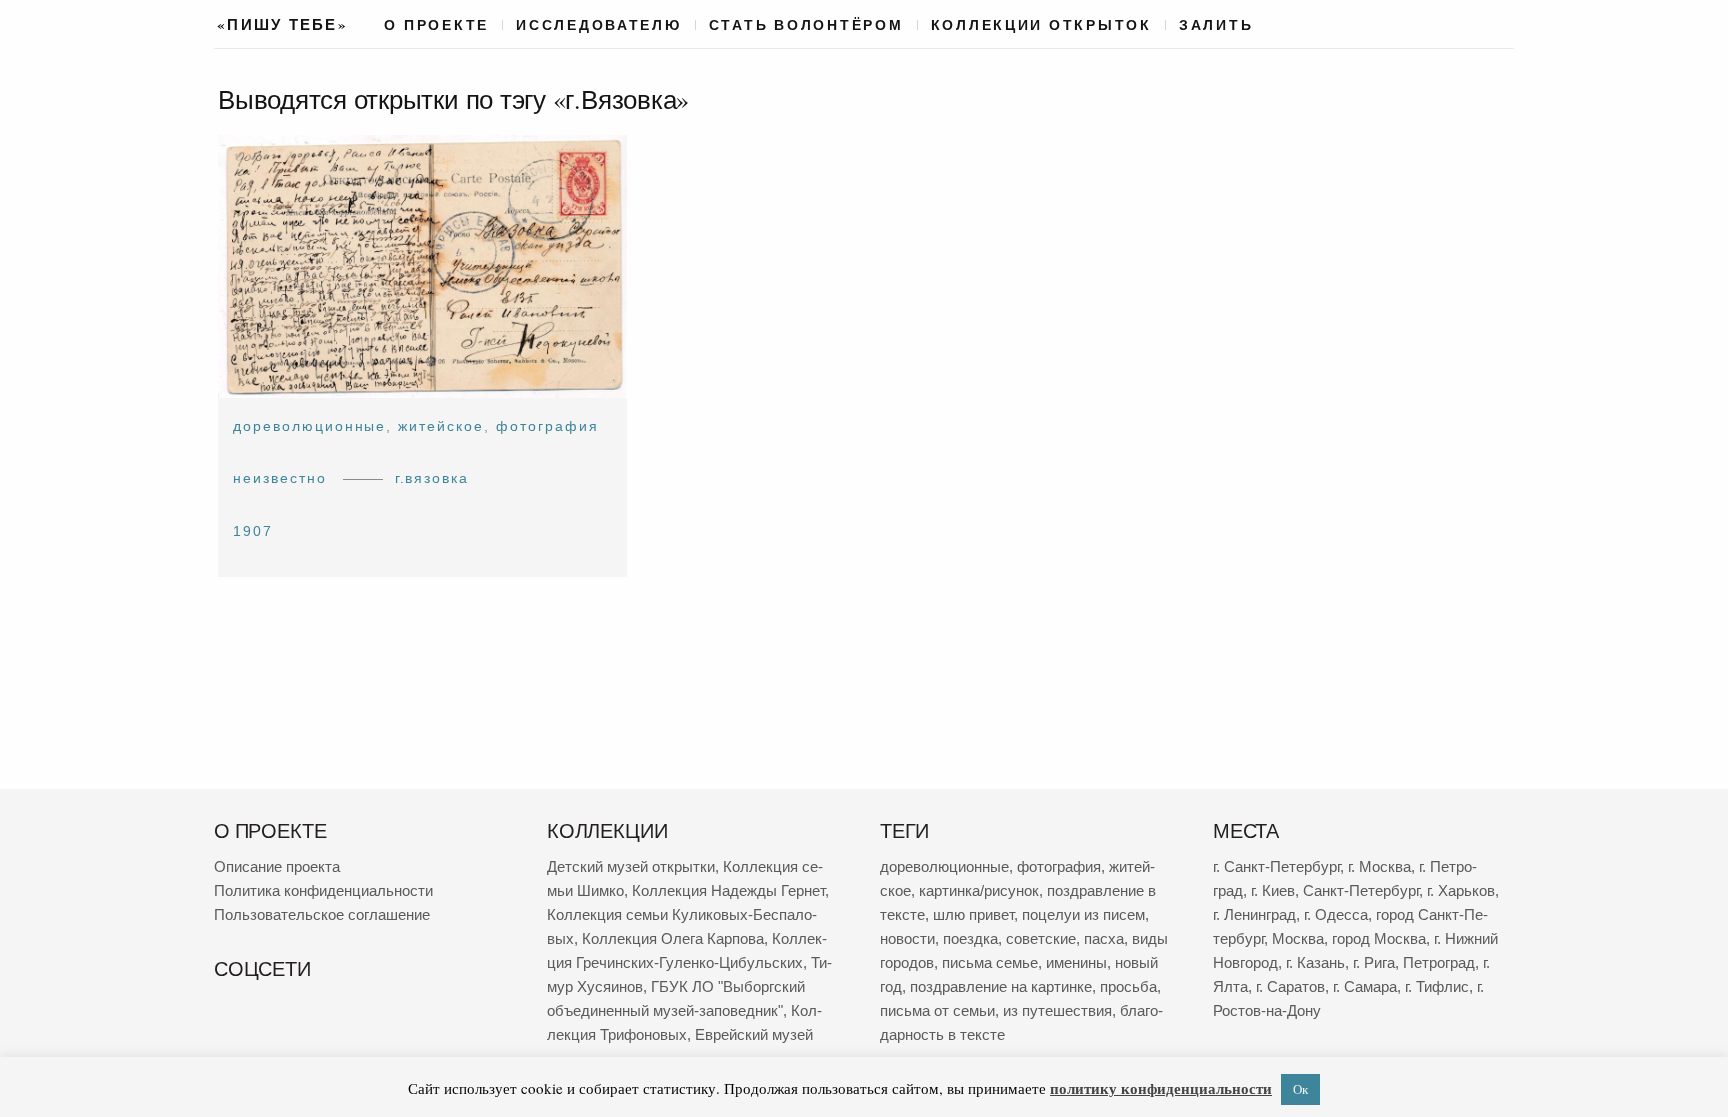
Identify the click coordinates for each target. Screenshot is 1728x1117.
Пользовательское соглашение (322, 914)
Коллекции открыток (1041, 25)
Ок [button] (1300, 1089)
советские (1041, 938)
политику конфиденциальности (1161, 1088)
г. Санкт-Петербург (1276, 866)
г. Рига (1374, 962)
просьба (1128, 986)
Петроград (1439, 962)
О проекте (436, 25)
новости (907, 938)
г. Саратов (1290, 986)
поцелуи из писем (1083, 914)
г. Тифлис (1437, 986)
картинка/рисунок (979, 890)
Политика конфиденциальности (323, 890)
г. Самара (1365, 986)
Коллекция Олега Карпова (673, 938)
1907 (253, 531)
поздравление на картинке (1001, 986)
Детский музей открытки (631, 866)
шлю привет (973, 914)
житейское (441, 426)
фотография (547, 426)
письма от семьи (937, 1010)
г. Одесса (1336, 914)
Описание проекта (277, 866)
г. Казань (1315, 962)
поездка (970, 938)
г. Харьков (1461, 890)
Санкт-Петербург (1361, 890)
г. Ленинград (1254, 914)
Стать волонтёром (806, 25)
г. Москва (1379, 866)
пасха (1104, 938)
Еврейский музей (754, 1034)
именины (1076, 962)
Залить (1216, 25)
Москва (1298, 938)
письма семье (990, 962)
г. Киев (1273, 890)
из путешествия (1057, 1010)
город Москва (1379, 938)
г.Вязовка (432, 479)
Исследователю (599, 25)
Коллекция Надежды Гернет (728, 890)
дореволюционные (309, 426)
